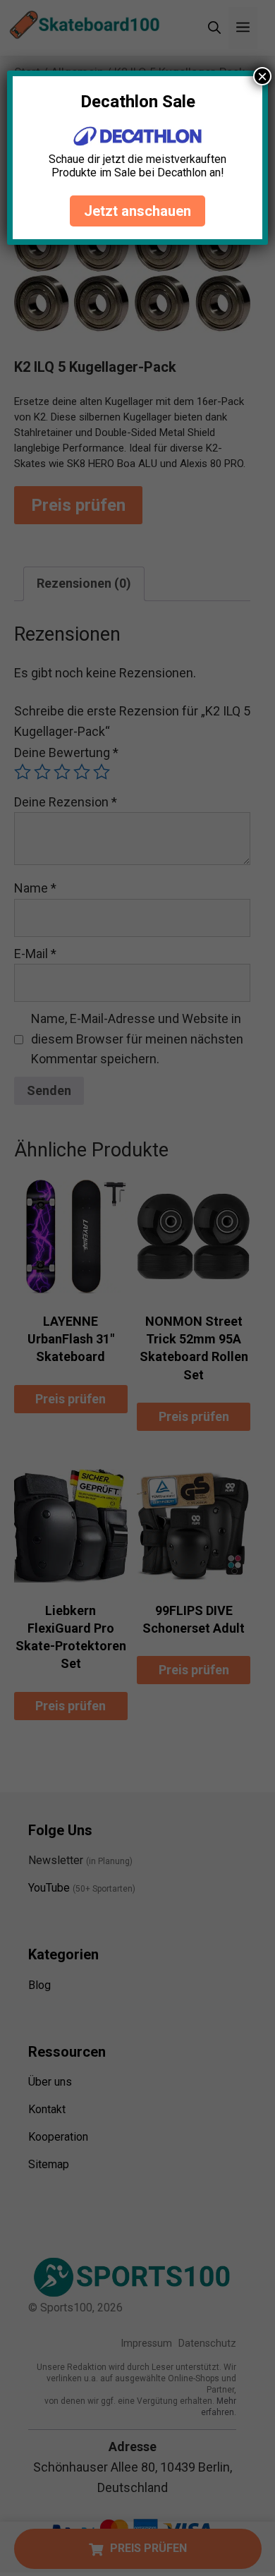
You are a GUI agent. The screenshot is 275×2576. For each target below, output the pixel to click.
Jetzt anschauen (137, 211)
